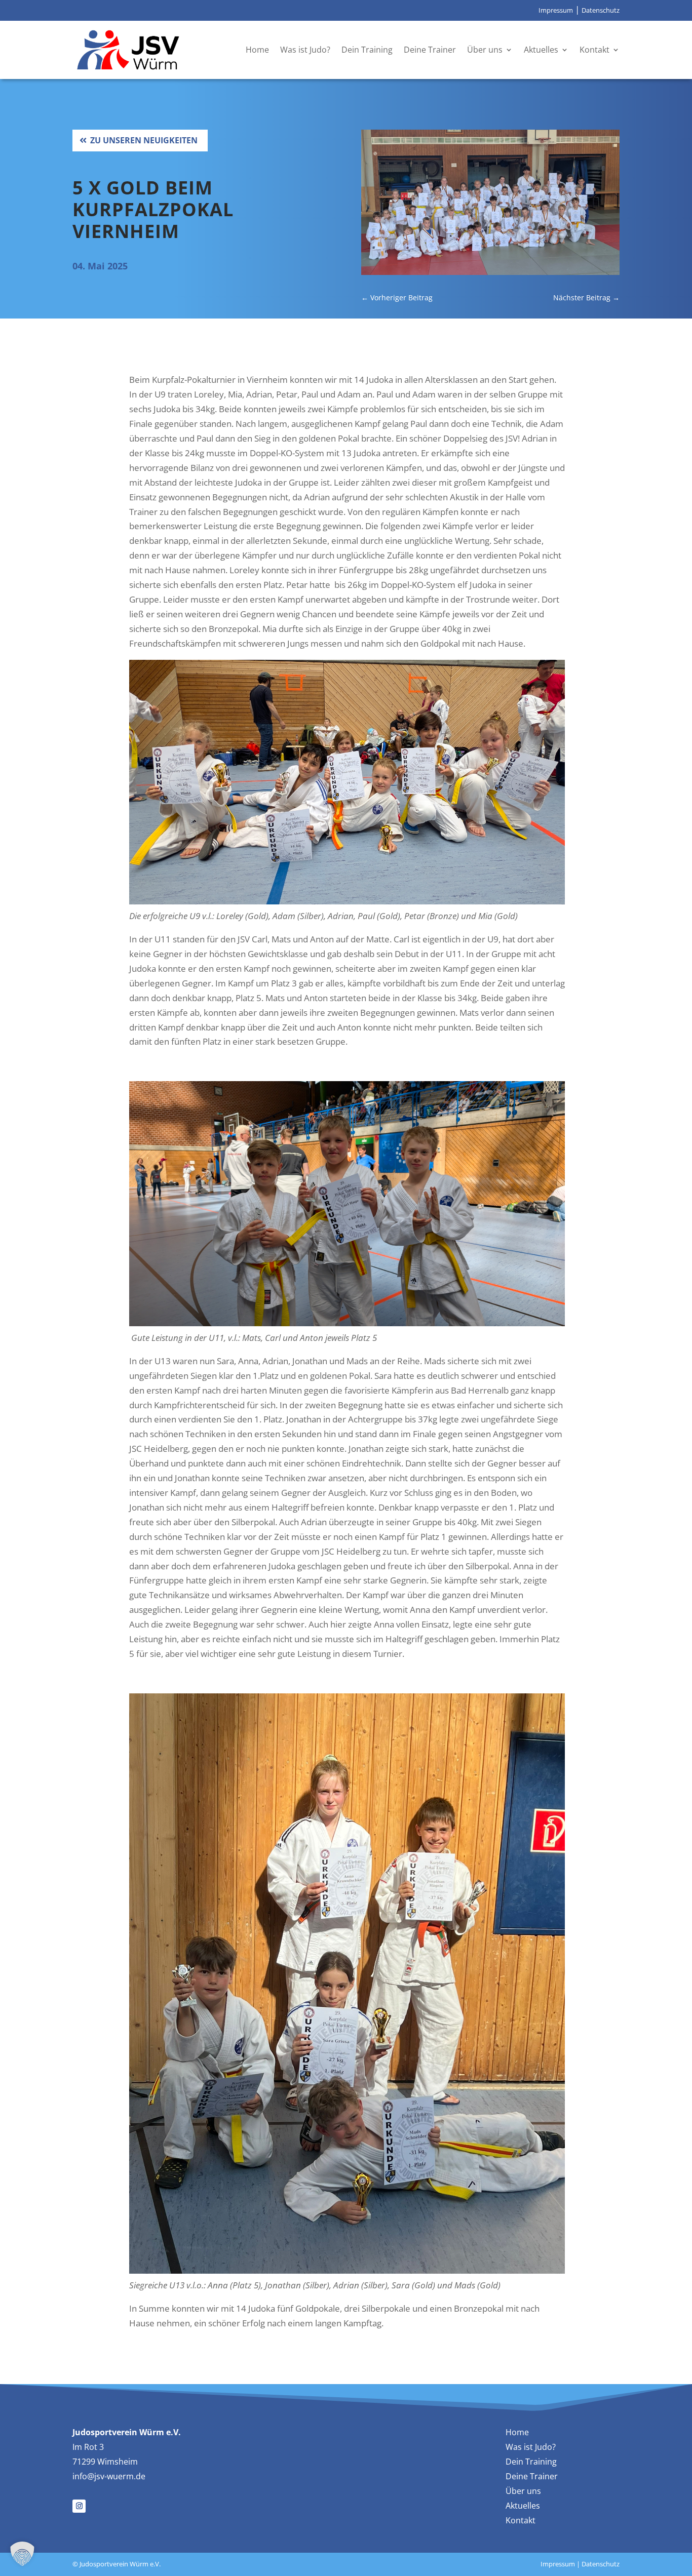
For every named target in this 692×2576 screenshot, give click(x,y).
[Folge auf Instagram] (79, 2506)
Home (257, 50)
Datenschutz (601, 10)
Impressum (556, 10)
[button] (22, 2554)
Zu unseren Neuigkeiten (144, 140)
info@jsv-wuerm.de (109, 2476)
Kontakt (594, 50)
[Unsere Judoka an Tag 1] (490, 272)
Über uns (485, 50)
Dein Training (367, 50)
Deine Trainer (430, 50)
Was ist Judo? (305, 50)
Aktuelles (541, 50)
